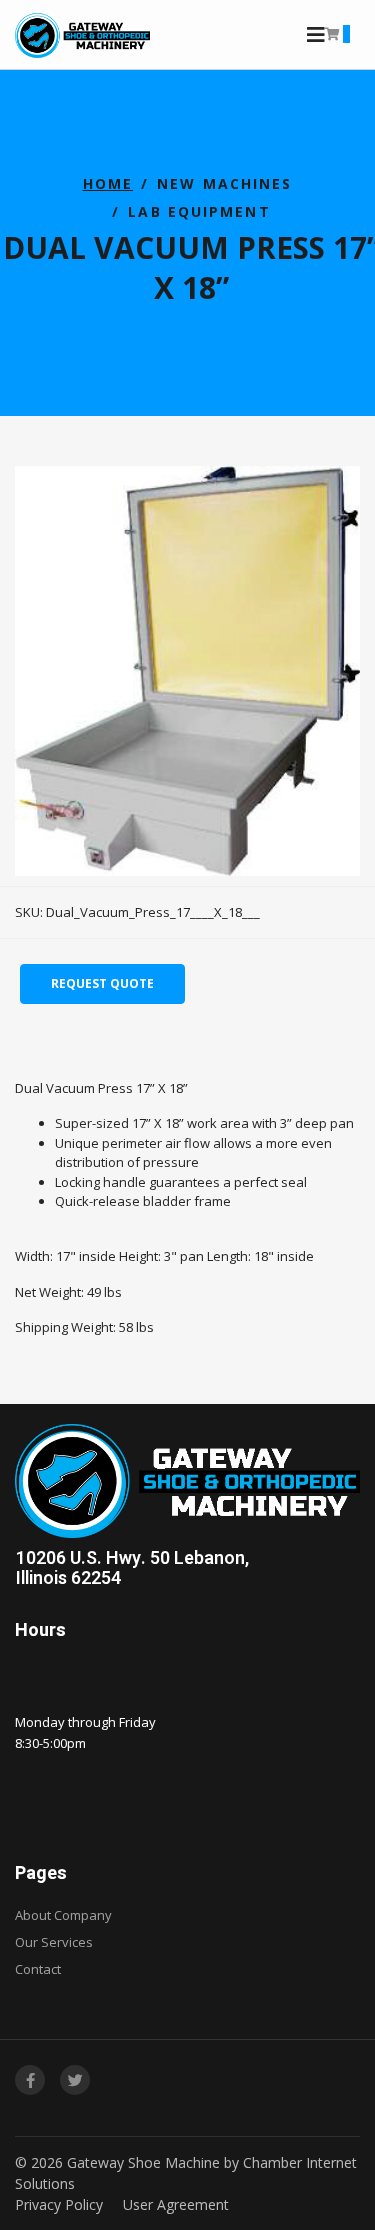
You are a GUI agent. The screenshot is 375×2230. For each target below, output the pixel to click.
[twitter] (75, 2080)
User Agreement (176, 2204)
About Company (63, 1915)
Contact (38, 1969)
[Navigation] (316, 35)
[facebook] (30, 2080)
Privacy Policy (59, 2204)
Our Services (54, 1942)
